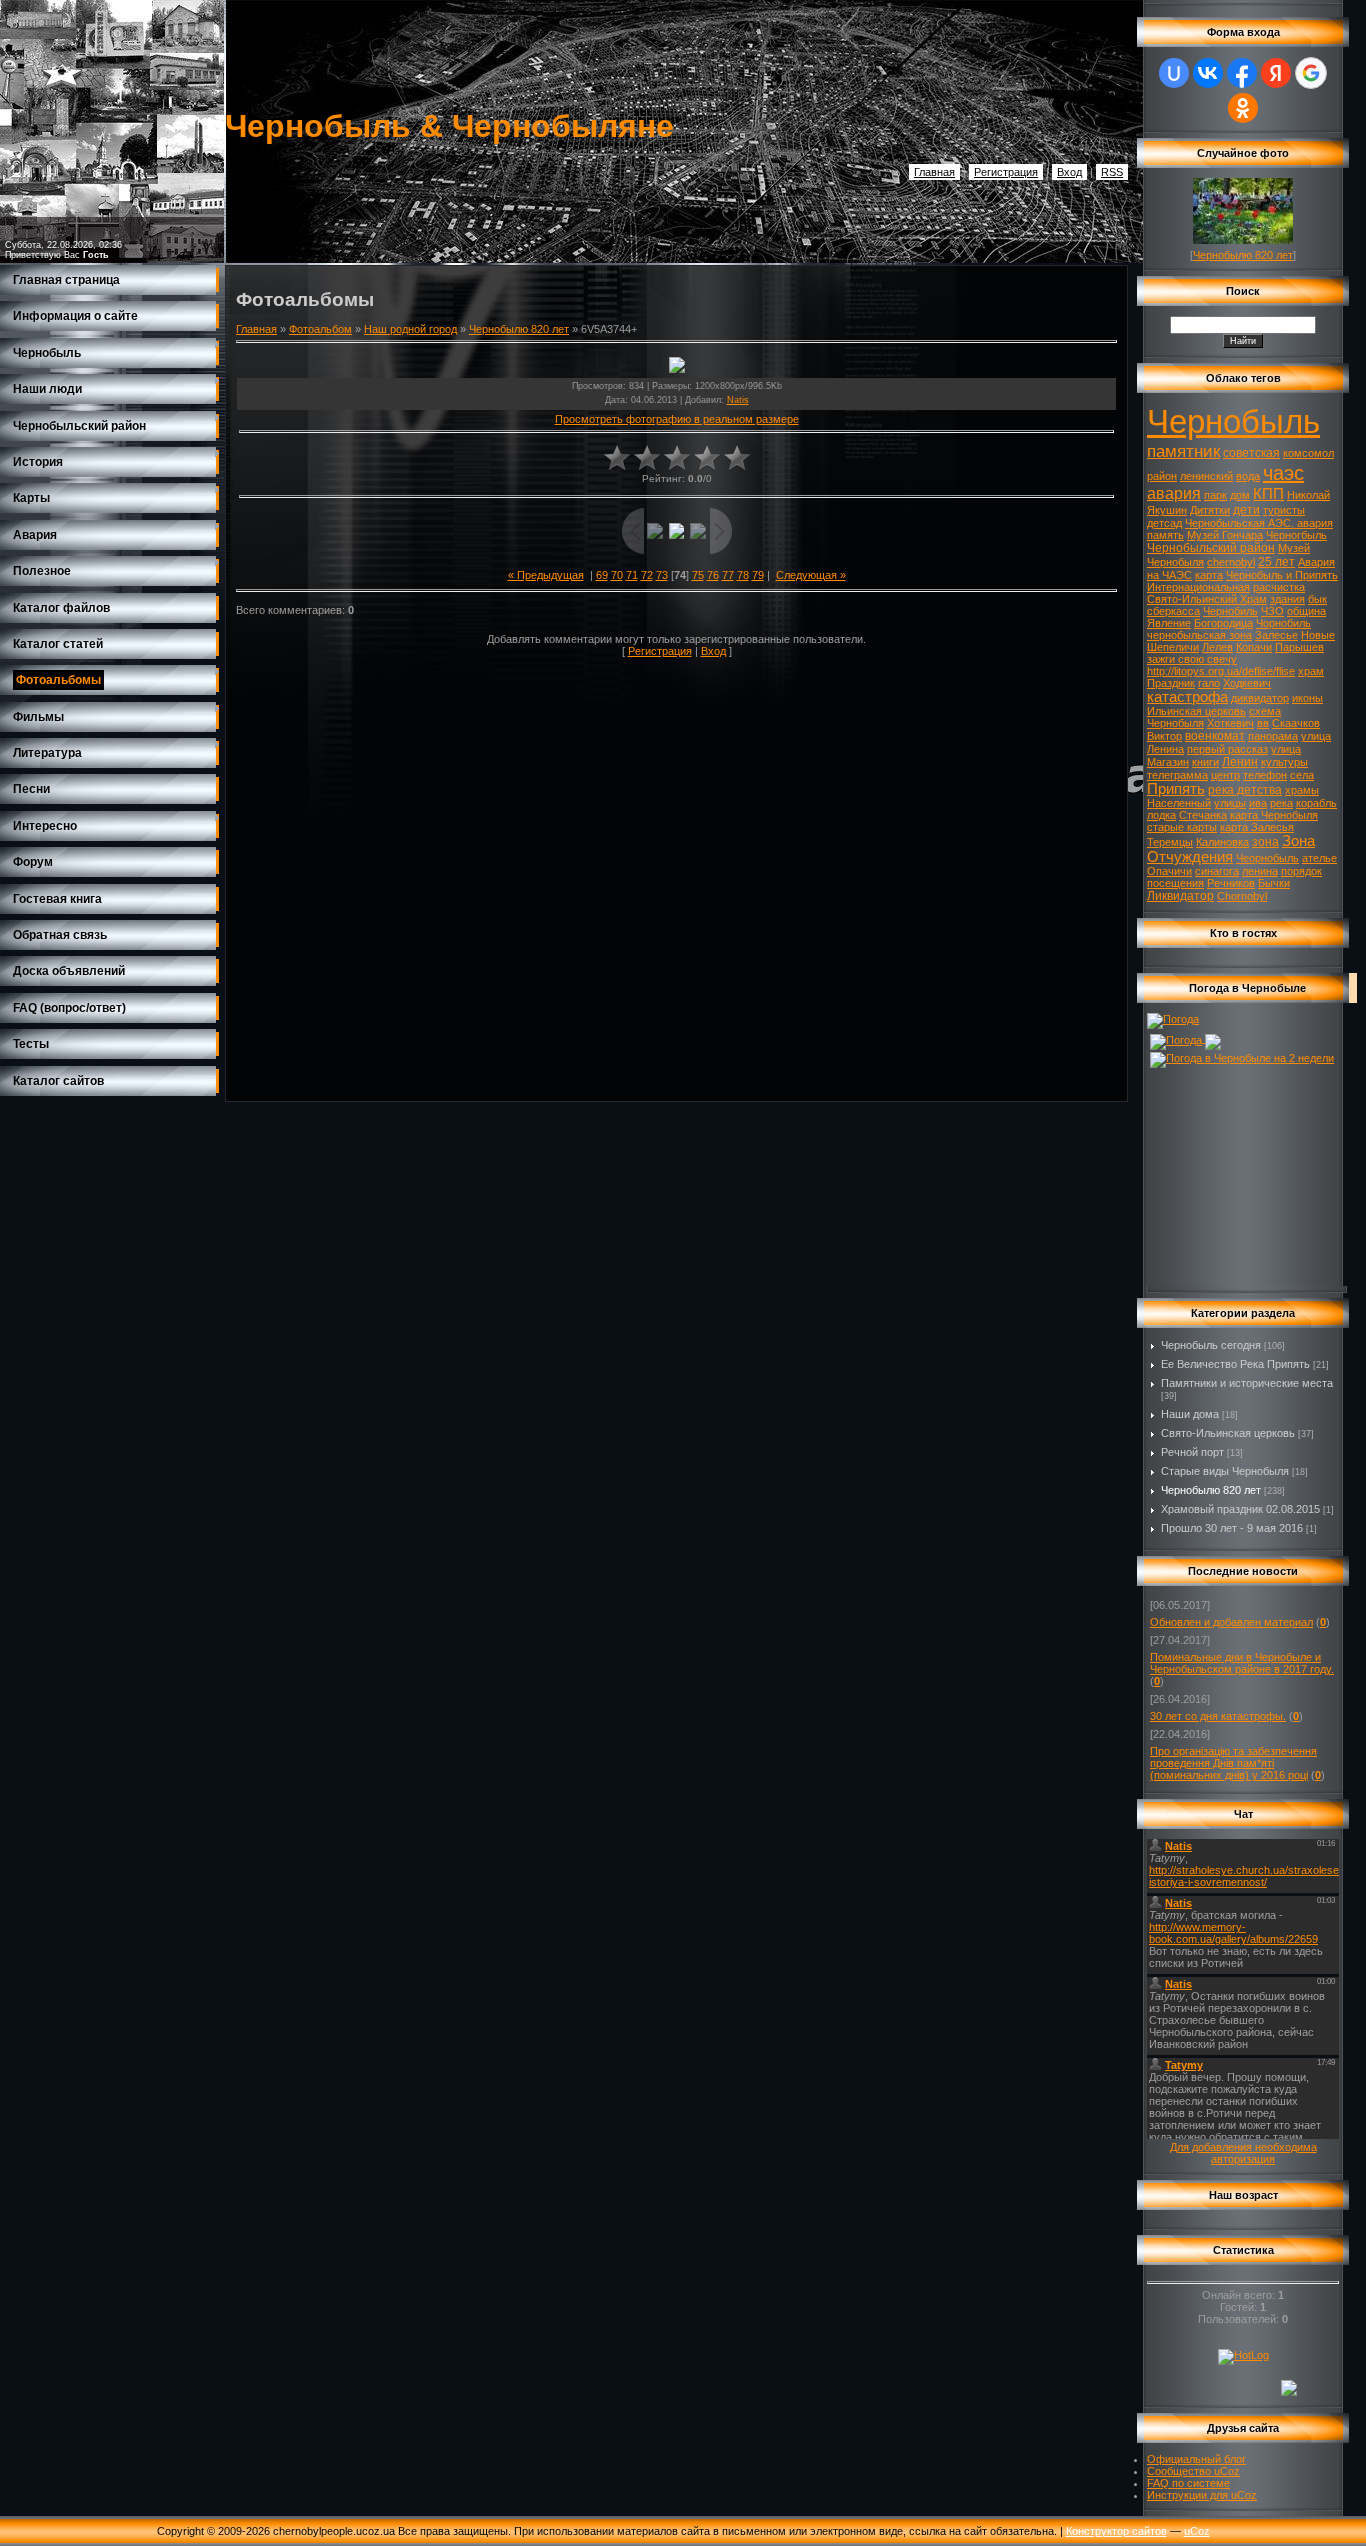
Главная (934, 172)
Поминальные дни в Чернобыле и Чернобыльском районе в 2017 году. (1242, 1663)
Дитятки (1210, 510)
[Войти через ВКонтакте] (1208, 73)
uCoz (1197, 2531)
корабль (1316, 803)
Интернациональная (1198, 587)
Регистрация (1006, 172)
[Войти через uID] (1174, 73)
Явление (1169, 623)
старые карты (1182, 827)
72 (647, 575)
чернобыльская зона (1199, 635)
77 (728, 575)
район (1162, 476)
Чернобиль (1230, 611)
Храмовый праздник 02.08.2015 (1240, 1509)
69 (602, 575)
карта (1209, 575)
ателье (1319, 858)
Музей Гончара (1225, 535)
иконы (1307, 698)
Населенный (1179, 803)
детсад (1164, 523)
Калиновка (1222, 842)
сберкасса (1173, 611)
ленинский (1206, 476)
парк (1215, 495)
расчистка (1279, 587)
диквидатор (1260, 698)
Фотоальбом (320, 329)
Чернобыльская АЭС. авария (1259, 523)
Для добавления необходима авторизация (1243, 2153)
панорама (1273, 736)
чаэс (1283, 473)
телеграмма (1177, 775)
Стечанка (1203, 815)
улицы (1230, 803)
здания (1287, 599)
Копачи (1254, 647)
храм (1311, 671)
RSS (1112, 172)
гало (1209, 683)
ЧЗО (1272, 611)
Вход (1069, 172)
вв (1263, 723)
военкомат (1215, 736)
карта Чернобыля (1274, 815)
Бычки (1274, 883)
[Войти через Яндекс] (1276, 73)
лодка (1161, 815)
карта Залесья (1257, 827)
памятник (1183, 451)
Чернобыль (1233, 421)
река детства (1245, 790)
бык (1317, 599)
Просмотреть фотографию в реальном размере (677, 419)
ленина (1260, 871)
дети (1246, 510)
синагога (1217, 871)
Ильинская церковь (1196, 711)
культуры (1284, 762)
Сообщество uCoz (1193, 2471)
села (1302, 775)
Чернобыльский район (1211, 548)
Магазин (1168, 762)
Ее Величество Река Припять (1235, 1364)
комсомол (1308, 453)
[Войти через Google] (1311, 73)
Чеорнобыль (1267, 858)
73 (662, 575)
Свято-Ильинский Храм (1207, 599)
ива (1258, 803)
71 (632, 575)
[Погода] (1173, 1019)
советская (1251, 453)
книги (1205, 762)
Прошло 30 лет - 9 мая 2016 (1232, 1528)
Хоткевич (1230, 723)
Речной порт (1192, 1452)
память (1165, 535)
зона (1265, 842)
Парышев (1299, 647)
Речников (1231, 883)
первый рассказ (1227, 749)
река (1281, 803)
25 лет (1276, 562)
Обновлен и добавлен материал (1231, 1622)
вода (1248, 476)
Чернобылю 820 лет (519, 329)
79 (758, 575)
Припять (1176, 789)
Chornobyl (1242, 896)
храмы (1302, 790)
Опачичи (1169, 871)
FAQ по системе (1188, 2483)
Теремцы (1170, 842)
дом (1240, 495)
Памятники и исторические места (1247, 1383)
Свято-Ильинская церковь (1228, 1433)
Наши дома (1190, 1414)
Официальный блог (1196, 2459)
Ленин (1240, 762)
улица (1286, 749)
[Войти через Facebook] (1242, 73)
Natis (738, 400)
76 (713, 575)
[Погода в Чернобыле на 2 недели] (1242, 1056)
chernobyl (1231, 562)
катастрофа (1187, 697)
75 (698, 575)
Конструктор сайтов (1116, 2531)
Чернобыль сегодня (1211, 1345)
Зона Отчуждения (1231, 849)
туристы (1284, 510)
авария (1174, 493)
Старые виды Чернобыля (1225, 1471)
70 (617, 575)
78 (743, 575)
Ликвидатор (1180, 896)
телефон (1265, 775)
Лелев (1217, 647)
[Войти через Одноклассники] (1243, 108)
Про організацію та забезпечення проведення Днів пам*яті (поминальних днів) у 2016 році (1233, 1763)
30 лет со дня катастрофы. (1218, 1716)
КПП (1268, 494)
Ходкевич (1247, 683)
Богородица (1223, 623)
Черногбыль (1296, 535)
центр (1225, 775)
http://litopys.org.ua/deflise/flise (1221, 671)
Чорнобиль (1283, 623)
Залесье (1276, 635)
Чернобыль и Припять (1282, 575)
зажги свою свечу (1192, 659)
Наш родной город (410, 329)
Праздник (1171, 683)
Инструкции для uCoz (1202, 2495)
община (1306, 611)
